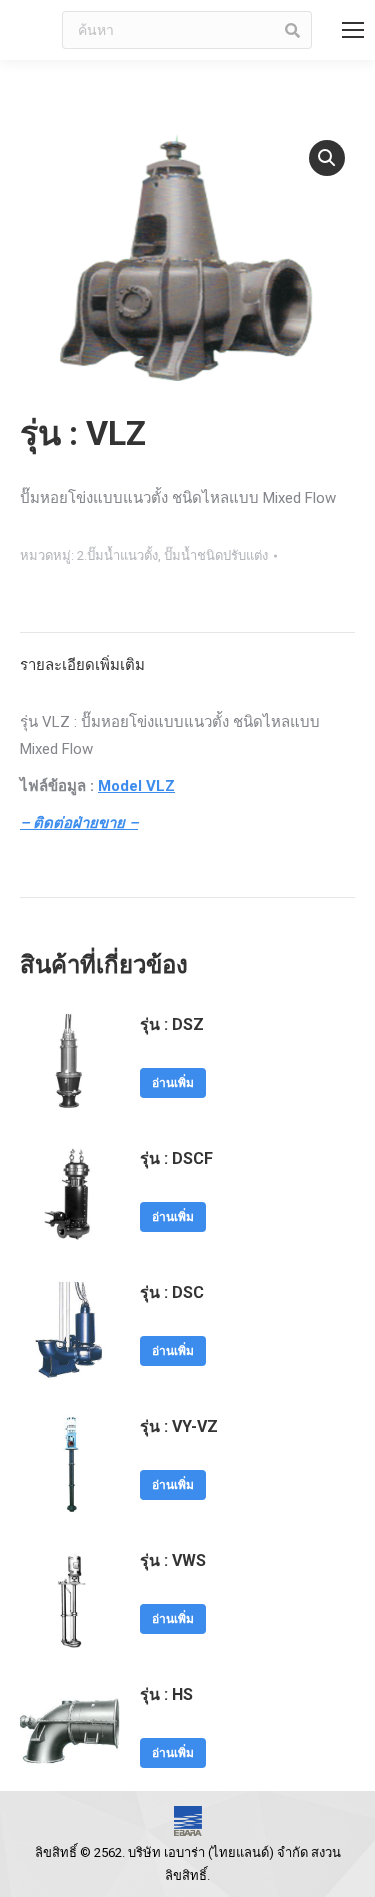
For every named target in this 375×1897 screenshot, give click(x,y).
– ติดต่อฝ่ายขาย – (79, 823)
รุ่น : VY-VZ (179, 1426)
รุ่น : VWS (173, 1560)
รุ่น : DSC (172, 1292)
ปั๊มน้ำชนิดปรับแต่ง (216, 555)
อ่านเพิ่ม (173, 1083)
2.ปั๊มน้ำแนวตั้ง (117, 555)
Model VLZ (136, 786)
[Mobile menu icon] (353, 30)
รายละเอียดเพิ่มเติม (82, 665)
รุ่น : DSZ (172, 1024)
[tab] (187, 655)
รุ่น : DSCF (176, 1158)
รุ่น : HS (166, 1694)
